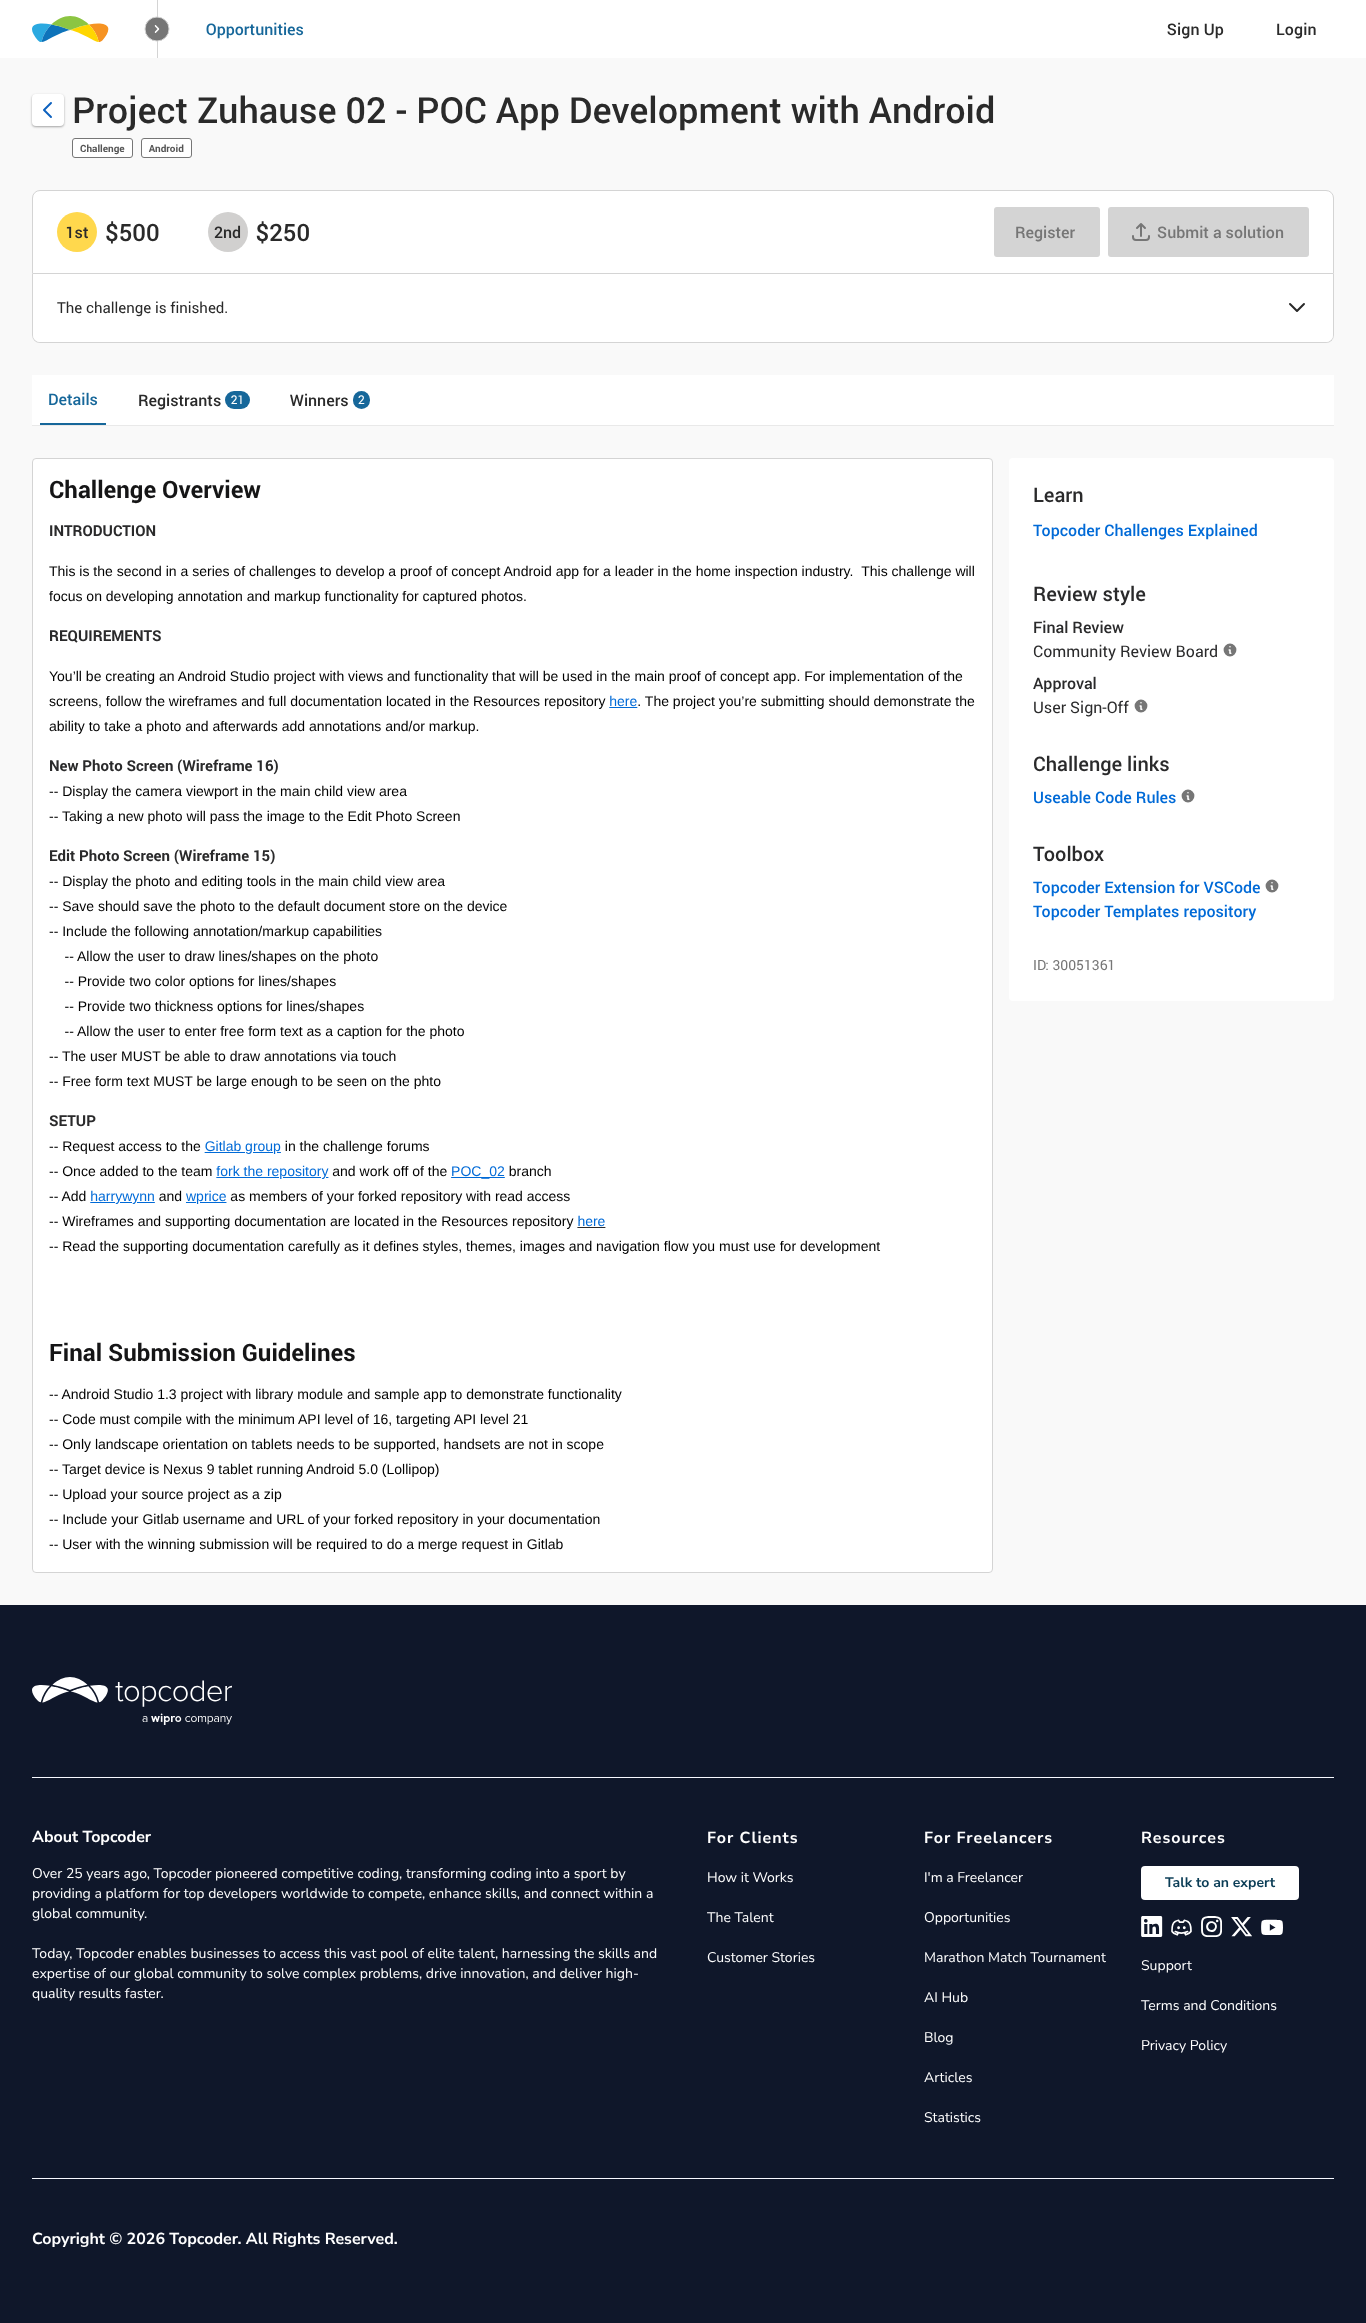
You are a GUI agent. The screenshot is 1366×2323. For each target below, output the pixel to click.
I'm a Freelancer (973, 1877)
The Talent (740, 1917)
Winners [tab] (327, 400)
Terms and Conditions (1209, 2005)
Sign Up (1195, 29)
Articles (948, 2077)
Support (1166, 1965)
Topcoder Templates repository (1144, 911)
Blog (939, 2037)
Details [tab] (73, 399)
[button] (157, 29)
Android (166, 148)
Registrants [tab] (191, 400)
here (591, 1221)
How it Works (750, 1877)
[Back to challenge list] (48, 110)
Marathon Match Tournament (1015, 1957)
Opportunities (255, 29)
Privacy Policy (1184, 2045)
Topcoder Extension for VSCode (1146, 887)
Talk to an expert (1220, 1882)
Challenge (102, 148)
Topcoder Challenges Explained (1145, 530)
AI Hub (946, 1997)
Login (1296, 29)
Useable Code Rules (1104, 797)
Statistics (952, 2117)
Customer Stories (761, 1957)
